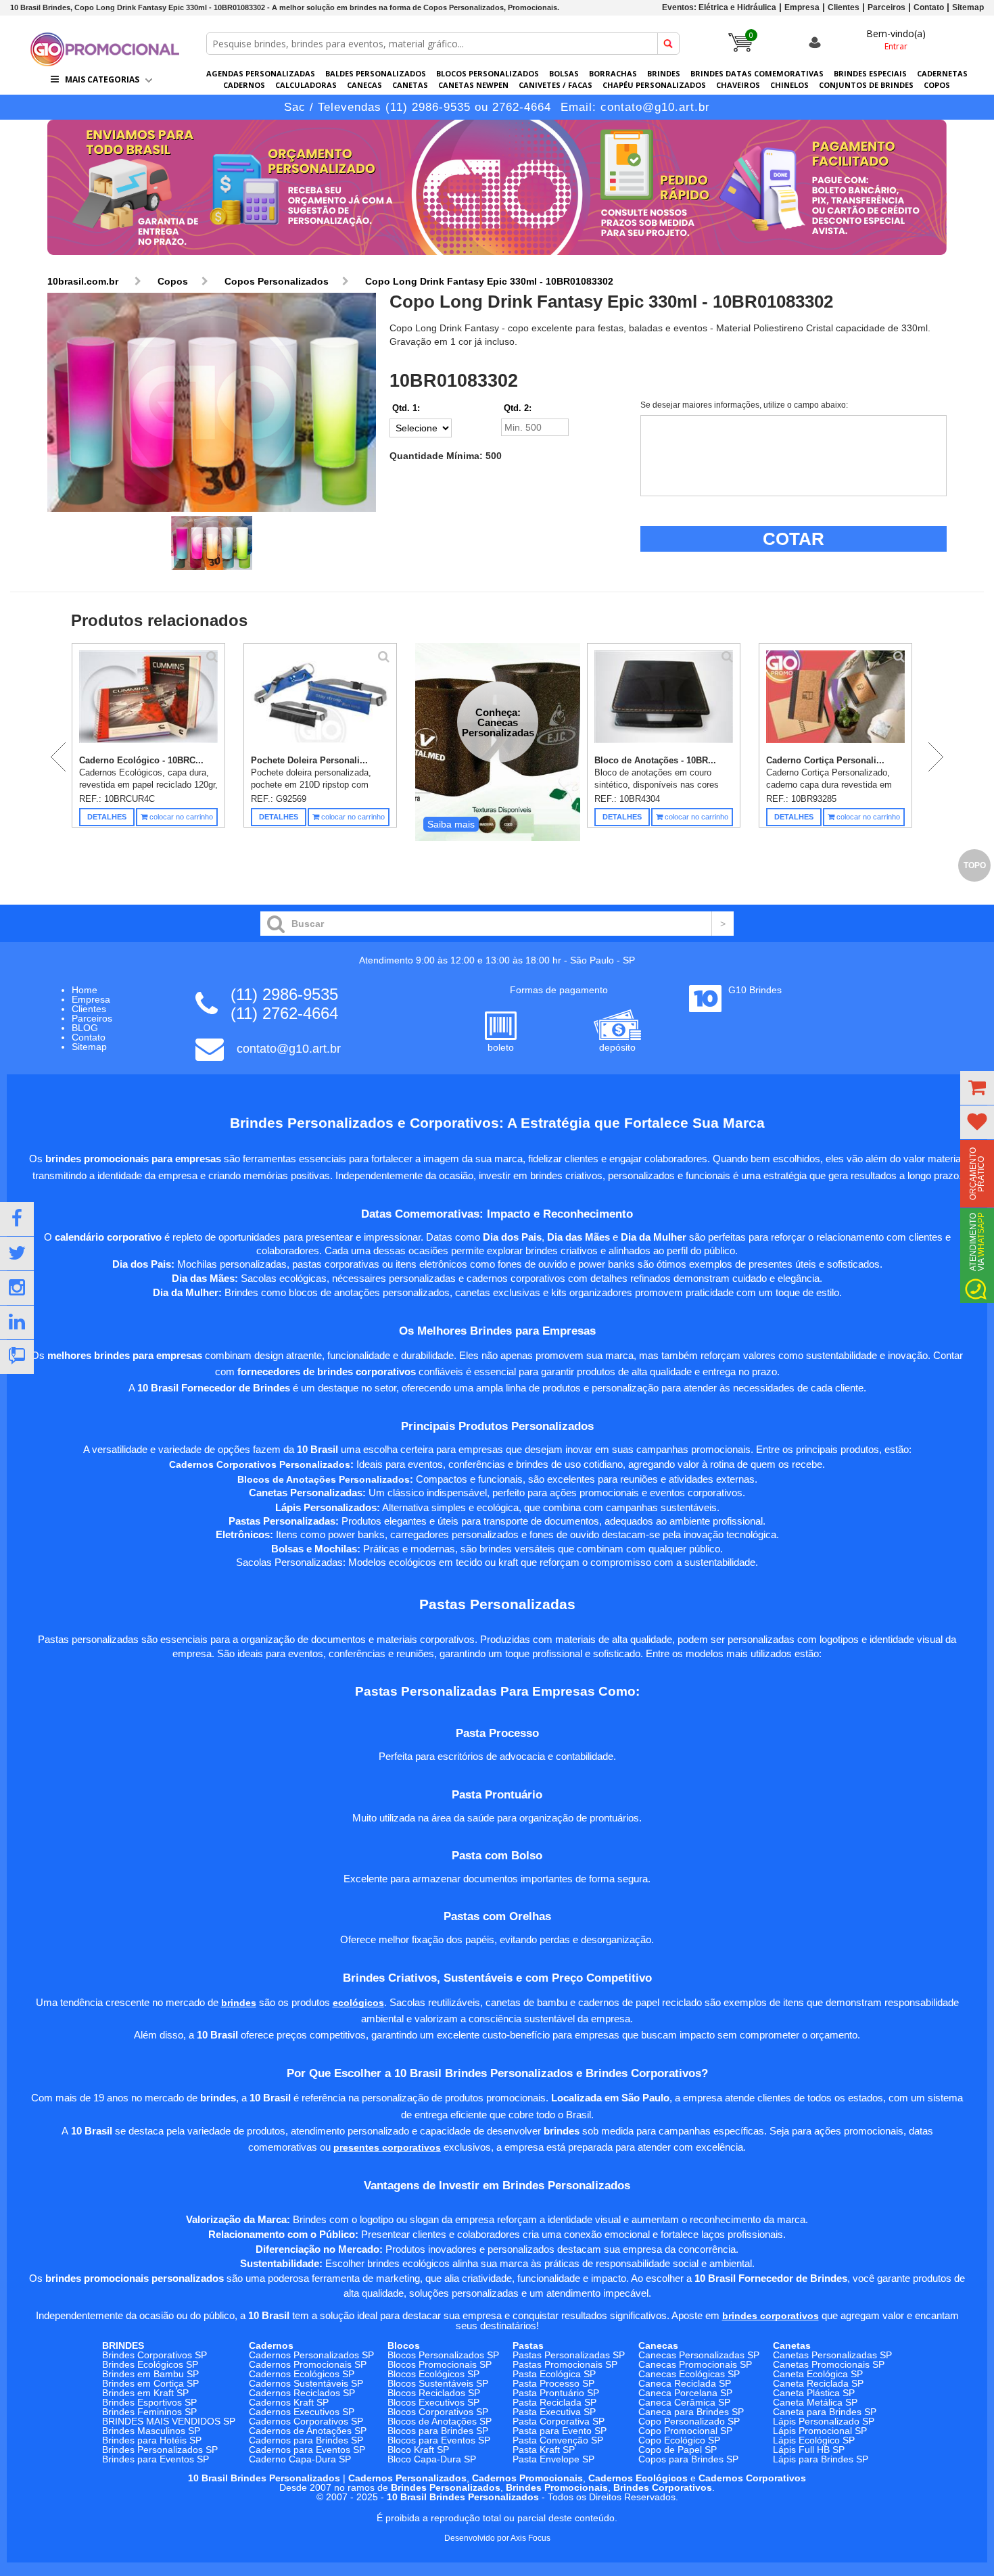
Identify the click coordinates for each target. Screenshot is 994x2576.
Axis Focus (530, 2538)
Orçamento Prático (977, 1174)
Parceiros (886, 7)
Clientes (844, 7)
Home (85, 990)
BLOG (85, 1028)
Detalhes (107, 817)
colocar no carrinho (180, 817)
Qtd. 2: (518, 408)
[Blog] (17, 1357)
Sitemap (968, 7)
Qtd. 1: (406, 408)
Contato (929, 7)
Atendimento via (977, 1242)
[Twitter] (17, 1254)
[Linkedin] (17, 1322)
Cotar (794, 539)
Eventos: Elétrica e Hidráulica (719, 7)
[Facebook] (17, 1219)
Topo (975, 865)
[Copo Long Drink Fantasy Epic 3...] (212, 403)
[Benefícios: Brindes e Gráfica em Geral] (497, 258)
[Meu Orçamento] (977, 1088)
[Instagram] (17, 1288)
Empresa (802, 7)
